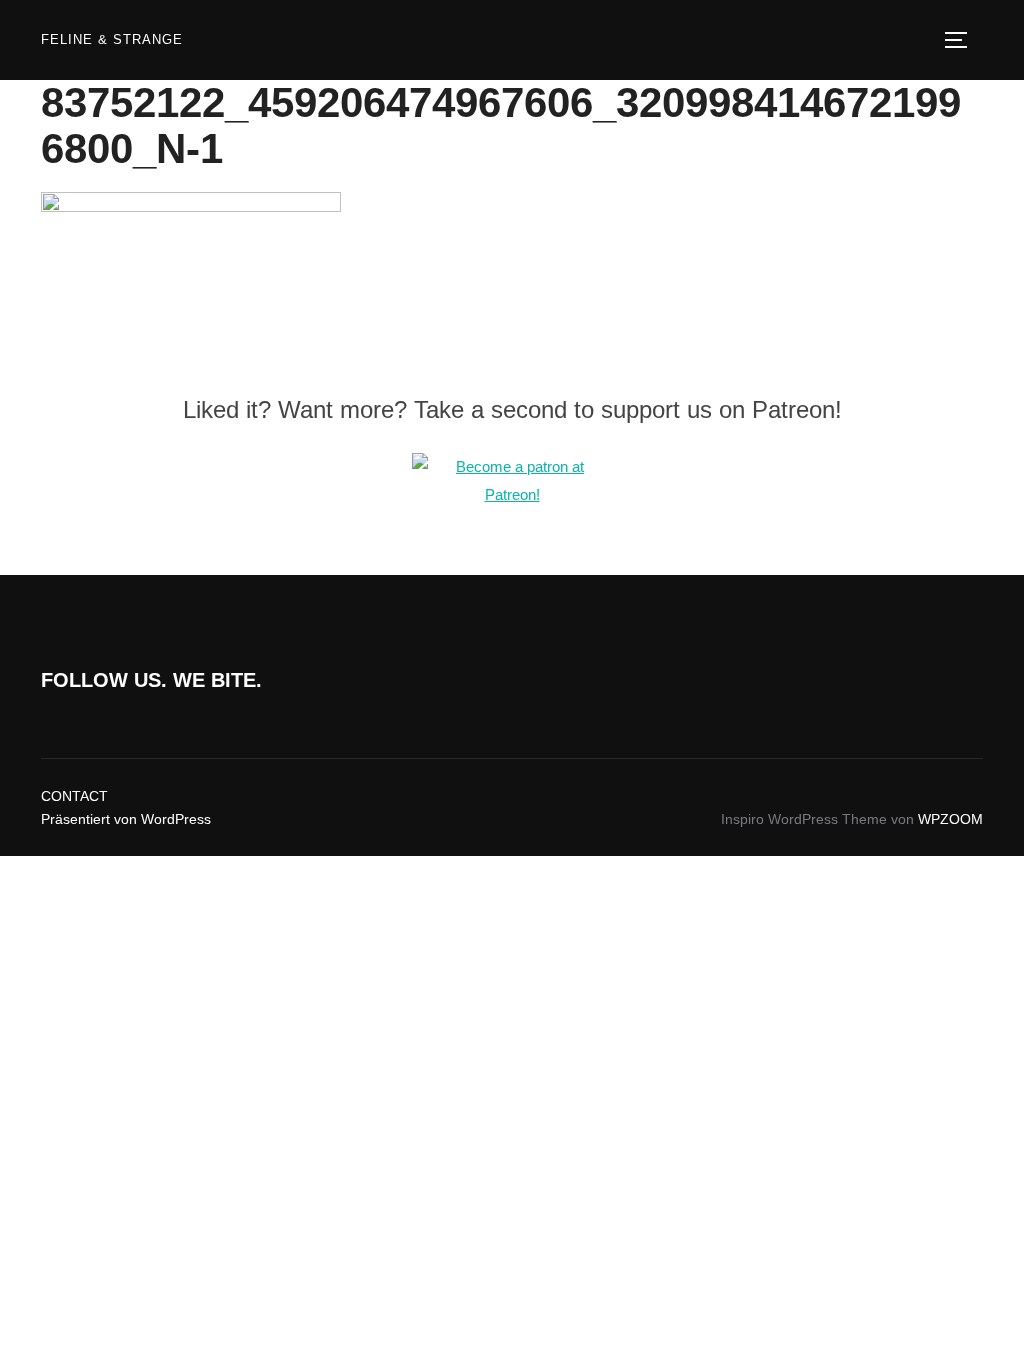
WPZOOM (950, 819)
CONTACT (74, 796)
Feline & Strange (112, 39)
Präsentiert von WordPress (126, 819)
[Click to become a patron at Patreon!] (512, 494)
